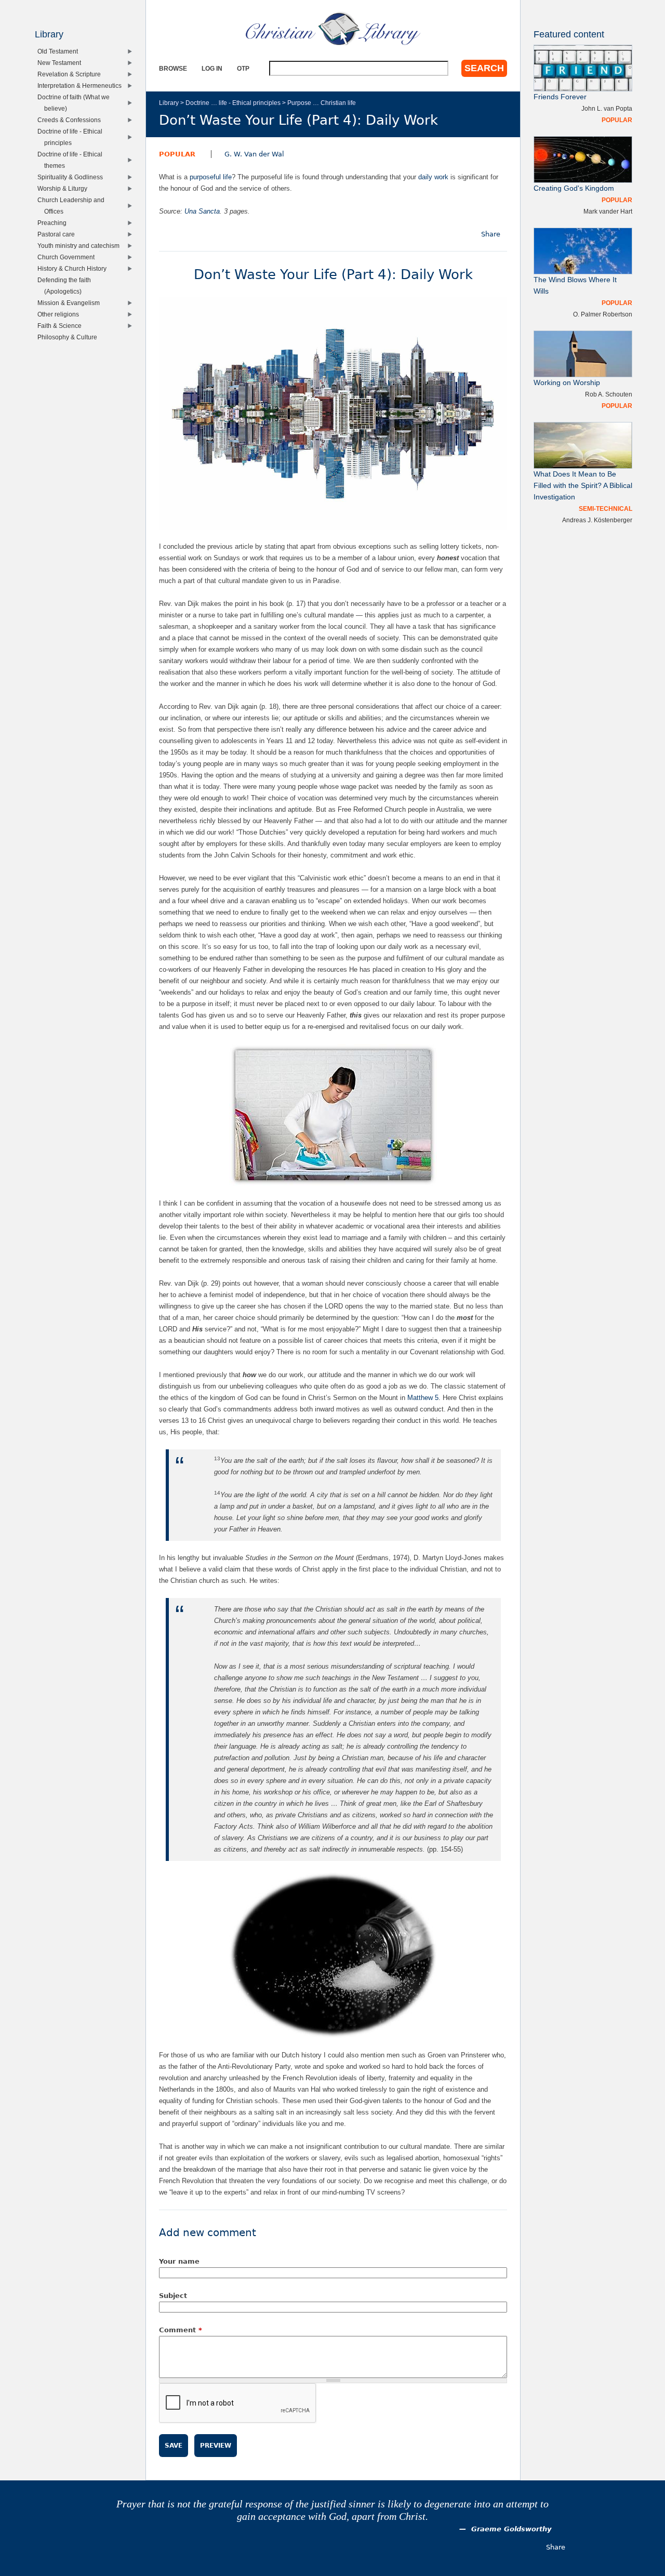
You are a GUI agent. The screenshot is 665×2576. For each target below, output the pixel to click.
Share (491, 234)
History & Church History (74, 268)
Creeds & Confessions (71, 120)
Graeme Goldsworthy (511, 2529)
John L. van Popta (607, 108)
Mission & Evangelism (71, 303)
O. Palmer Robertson (603, 314)
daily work (433, 177)
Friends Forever (560, 97)
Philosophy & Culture (70, 337)
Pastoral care (58, 234)
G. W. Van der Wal (254, 154)
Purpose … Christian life (322, 103)
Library (169, 103)
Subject (173, 2296)
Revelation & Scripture (71, 74)
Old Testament (60, 51)
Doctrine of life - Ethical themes (72, 160)
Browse (173, 68)
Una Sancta (202, 211)
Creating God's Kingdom (574, 188)
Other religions (61, 314)
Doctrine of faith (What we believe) (76, 103)
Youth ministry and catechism (81, 246)
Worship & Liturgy (65, 188)
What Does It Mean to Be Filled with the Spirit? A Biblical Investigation (583, 486)
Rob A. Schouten (609, 394)
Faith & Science (62, 326)
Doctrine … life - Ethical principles (233, 103)
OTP (243, 68)
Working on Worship (567, 383)
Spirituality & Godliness (72, 177)
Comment (181, 2330)
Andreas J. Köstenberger (597, 520)
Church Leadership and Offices (73, 206)
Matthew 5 (423, 1398)
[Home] (333, 29)
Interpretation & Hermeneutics (82, 85)
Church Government (68, 257)
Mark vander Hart (608, 211)
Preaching (54, 223)
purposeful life (211, 177)
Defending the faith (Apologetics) (66, 286)
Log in (212, 68)
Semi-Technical (606, 508)
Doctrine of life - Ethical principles (72, 137)
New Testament (62, 63)
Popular (177, 154)
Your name (179, 2261)
